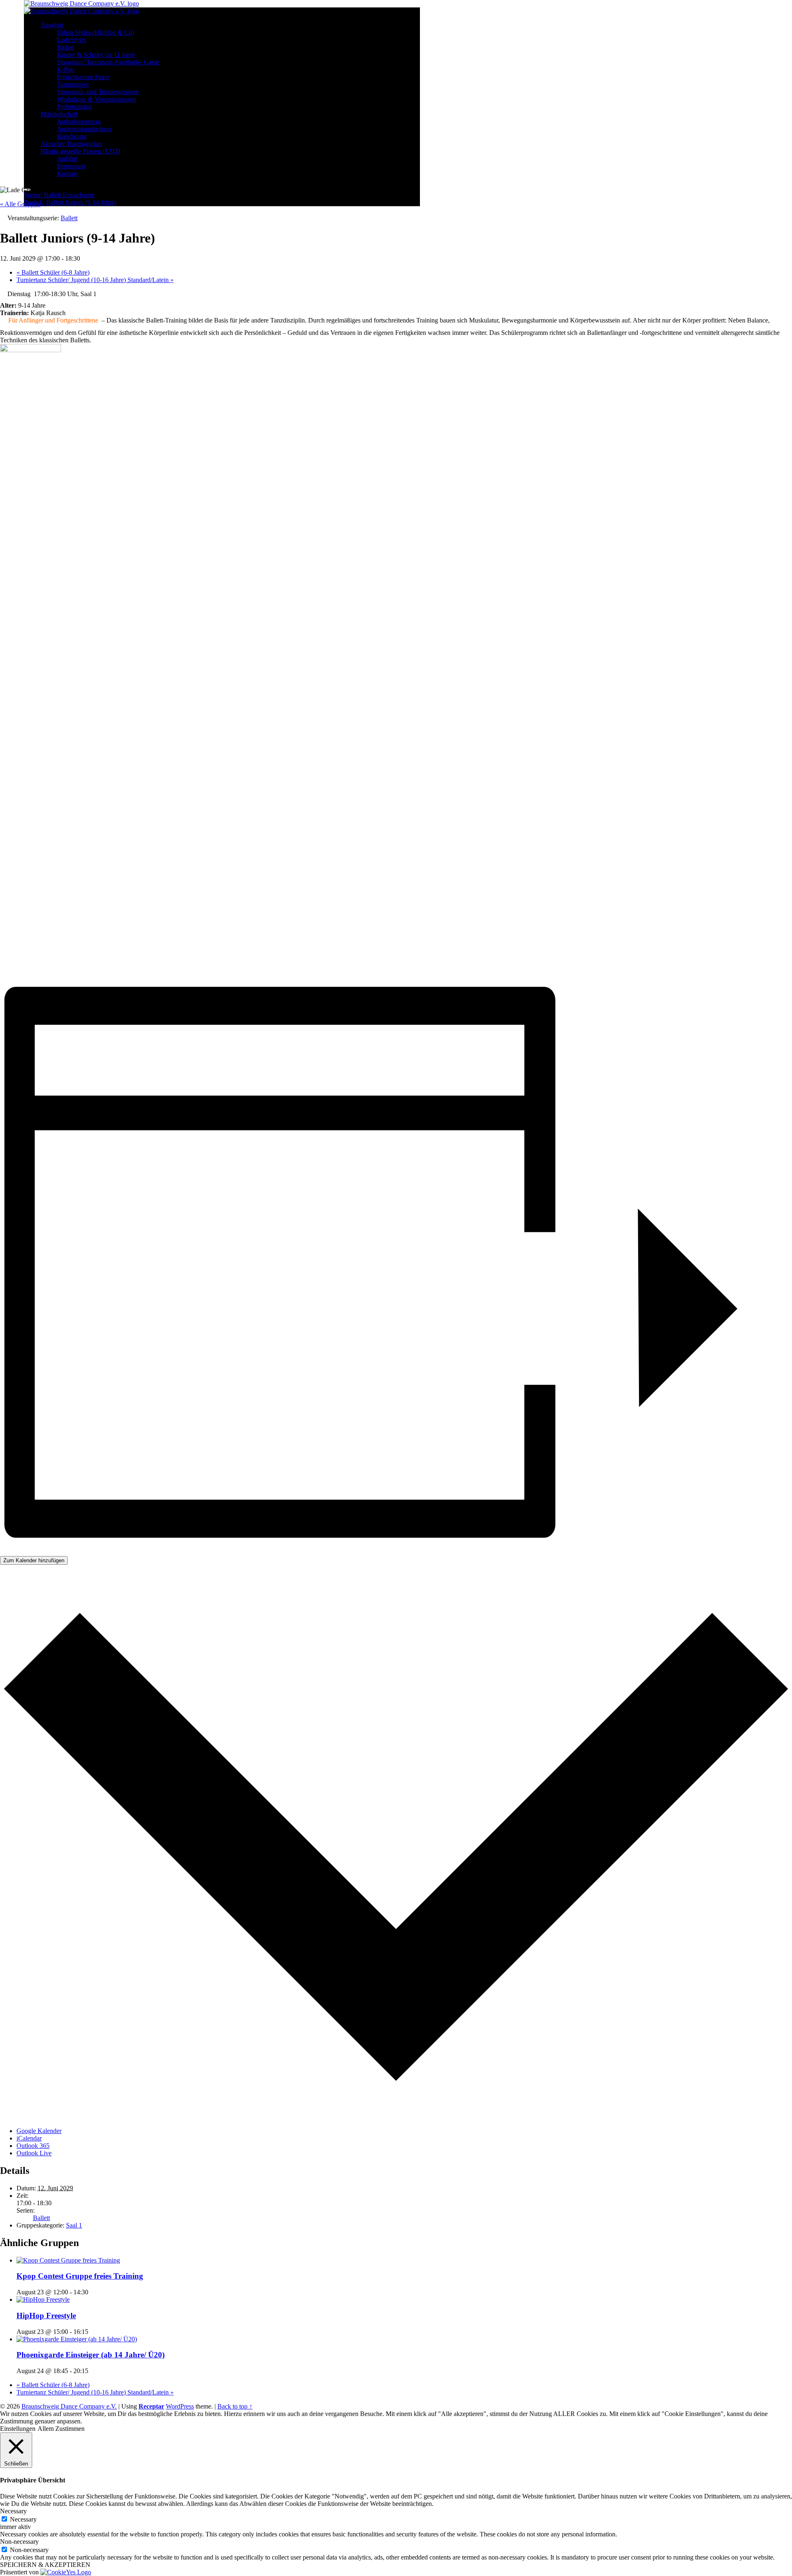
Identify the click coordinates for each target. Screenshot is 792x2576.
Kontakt (67, 173)
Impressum (71, 166)
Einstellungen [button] (18, 2429)
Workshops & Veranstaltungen (97, 99)
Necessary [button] (13, 2511)
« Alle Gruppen (20, 204)
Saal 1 (74, 2225)
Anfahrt (67, 159)
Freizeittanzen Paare (83, 77)
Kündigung (72, 136)
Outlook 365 (33, 2146)
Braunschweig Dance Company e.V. (69, 2406)
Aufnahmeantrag (79, 121)
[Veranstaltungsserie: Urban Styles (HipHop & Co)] (93, 2332)
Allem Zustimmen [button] (61, 2429)
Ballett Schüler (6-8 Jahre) (53, 272)
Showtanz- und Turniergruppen (98, 92)
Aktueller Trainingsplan (71, 144)
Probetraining (74, 107)
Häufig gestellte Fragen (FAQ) (80, 151)
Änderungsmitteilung (84, 129)
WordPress (180, 2406)
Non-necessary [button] (19, 2542)
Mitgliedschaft (59, 114)
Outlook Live (34, 2153)
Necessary (23, 2519)
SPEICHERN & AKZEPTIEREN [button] (45, 2565)
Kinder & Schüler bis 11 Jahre (96, 55)
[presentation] (68, 2260)
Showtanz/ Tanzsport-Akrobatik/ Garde (108, 62)
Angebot (52, 25)
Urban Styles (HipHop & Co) (95, 32)
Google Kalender (39, 2131)
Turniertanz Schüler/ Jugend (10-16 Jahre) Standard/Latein (95, 280)
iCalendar (29, 2138)
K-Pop (66, 69)
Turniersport (73, 84)
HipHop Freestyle (46, 2316)
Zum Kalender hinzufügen (34, 1560)
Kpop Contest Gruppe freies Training (80, 2276)
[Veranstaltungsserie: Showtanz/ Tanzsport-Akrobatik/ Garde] (93, 2371)
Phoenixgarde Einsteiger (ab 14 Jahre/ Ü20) (91, 2355)
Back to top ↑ (235, 2406)
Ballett (65, 47)
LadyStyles (72, 40)
